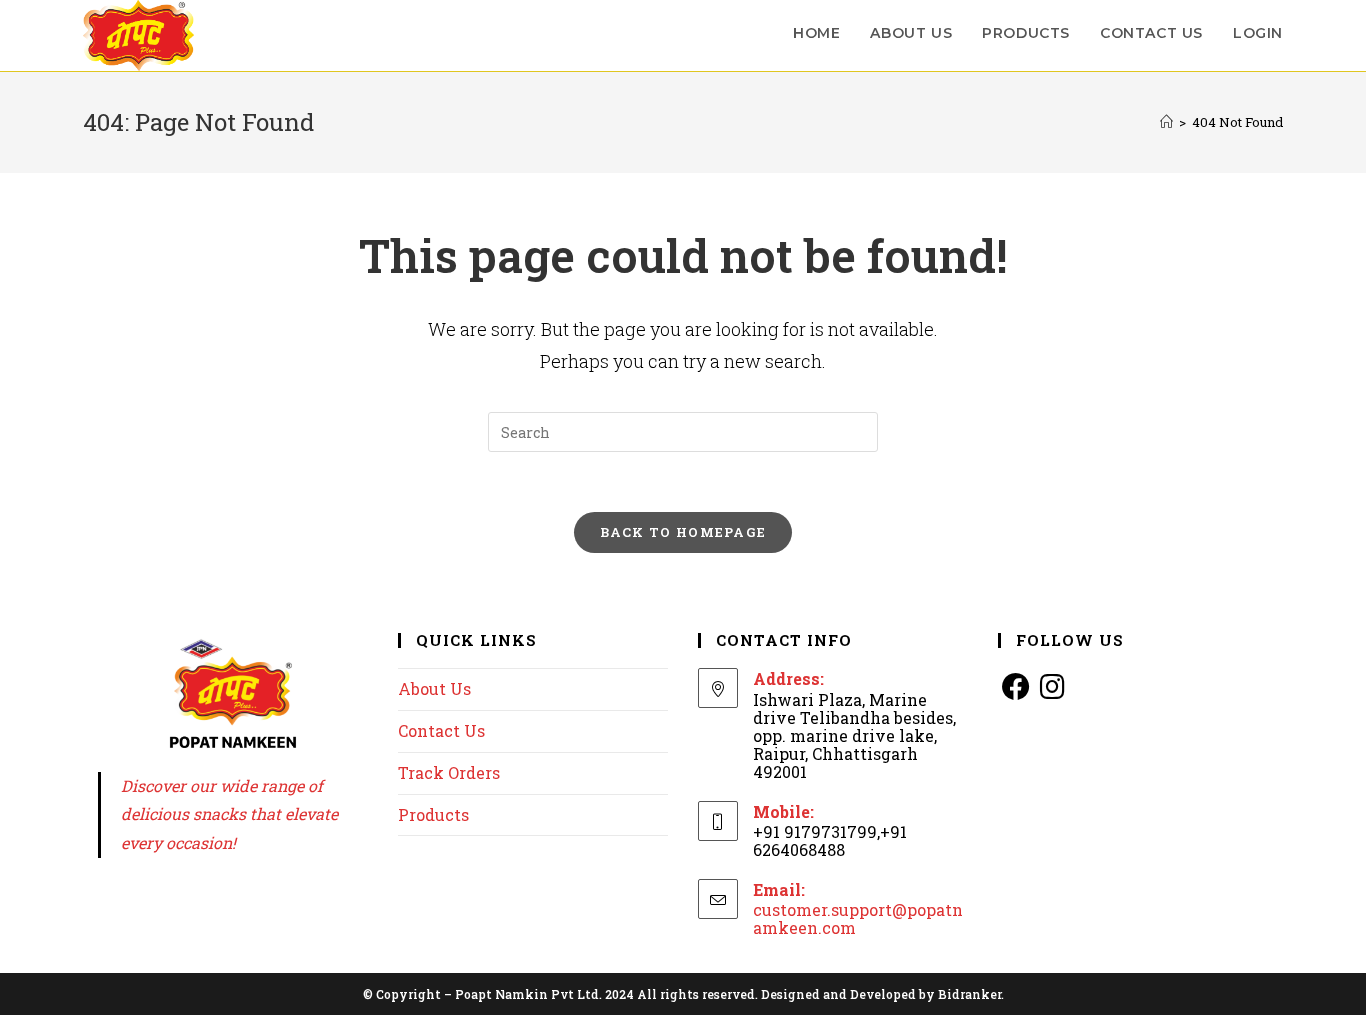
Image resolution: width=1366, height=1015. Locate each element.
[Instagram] (1052, 686)
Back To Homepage (683, 532)
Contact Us (441, 730)
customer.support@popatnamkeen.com (858, 918)
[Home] (1166, 122)
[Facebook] (1016, 686)
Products (433, 814)
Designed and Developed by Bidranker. (882, 994)
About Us (434, 688)
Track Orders (449, 772)
